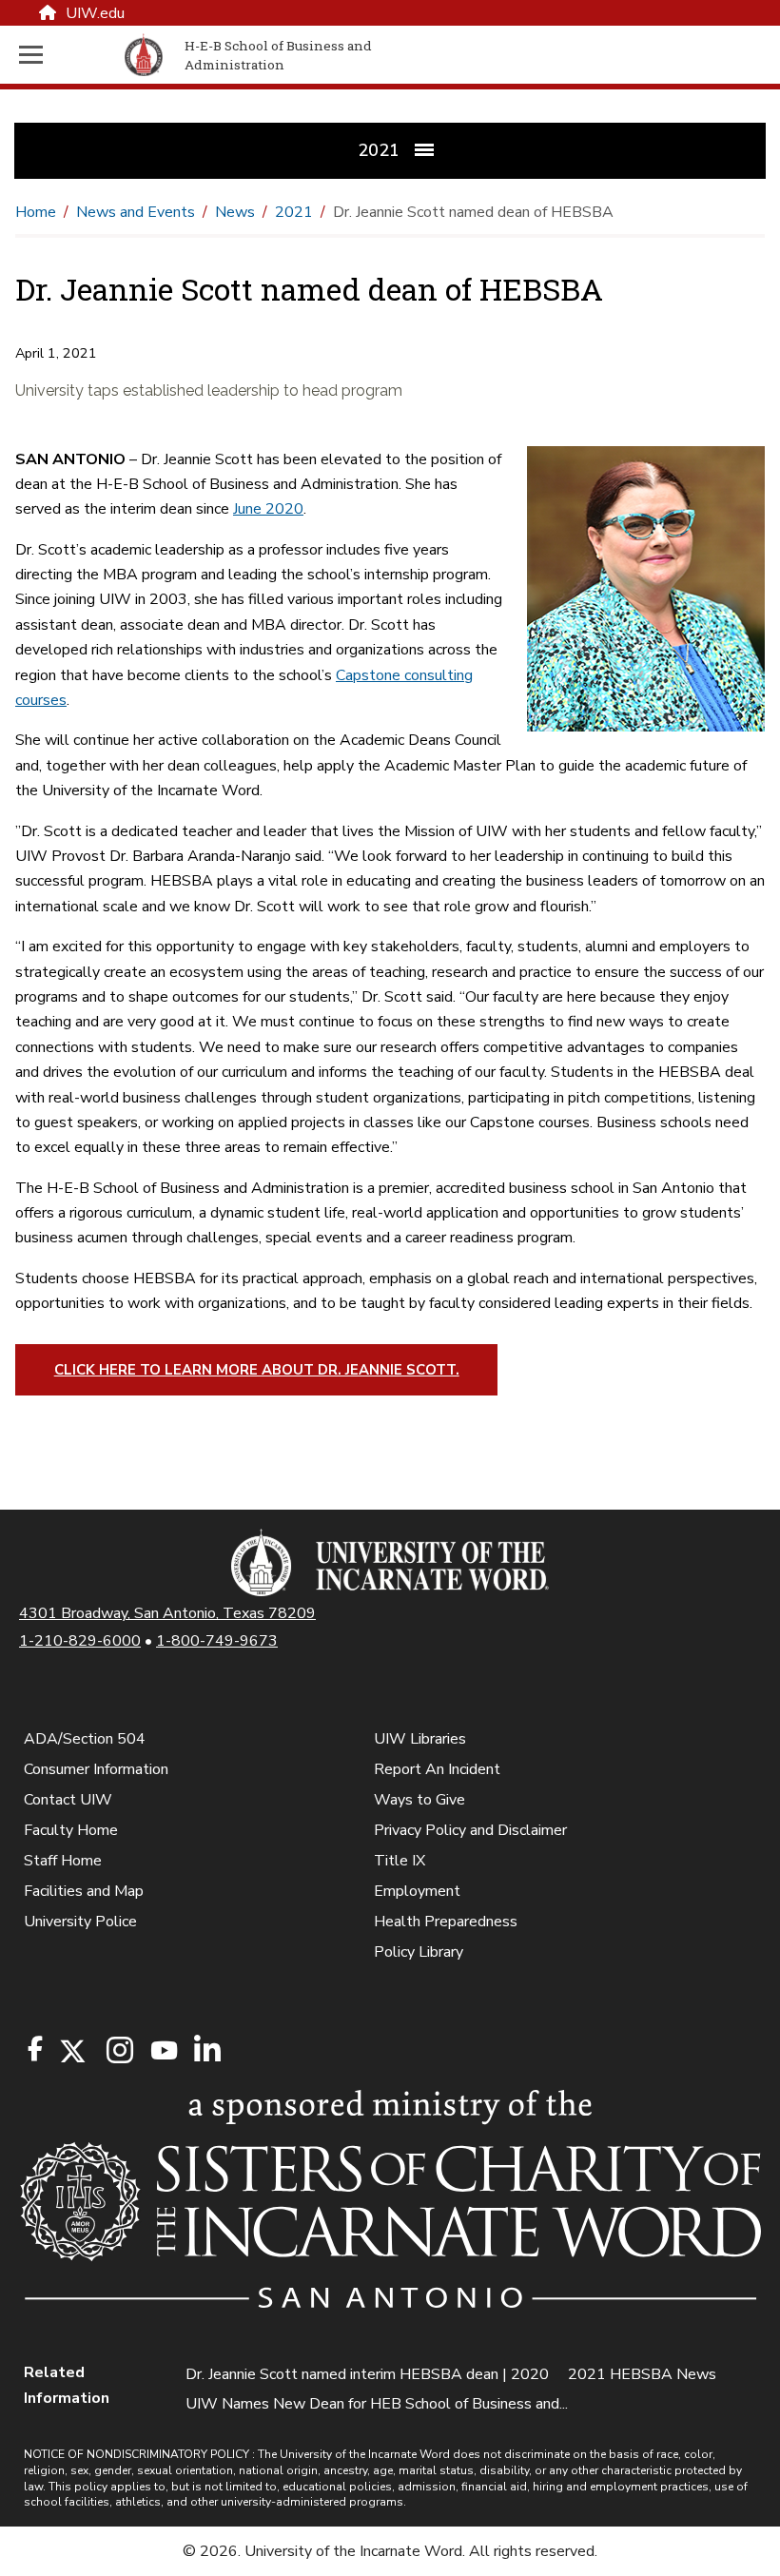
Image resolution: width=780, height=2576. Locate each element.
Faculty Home (71, 1830)
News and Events (136, 212)
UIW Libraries (420, 1739)
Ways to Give (419, 1800)
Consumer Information (96, 1769)
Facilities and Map (84, 1891)
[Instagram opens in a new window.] (117, 2051)
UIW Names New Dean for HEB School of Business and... (377, 2404)
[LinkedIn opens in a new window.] (206, 2051)
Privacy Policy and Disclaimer (470, 1830)
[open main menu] (68, 55)
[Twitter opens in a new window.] (71, 2051)
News (235, 212)
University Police (80, 1922)
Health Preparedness (446, 1922)
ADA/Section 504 (85, 1739)
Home (36, 212)
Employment (417, 1891)
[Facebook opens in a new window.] (35, 2049)
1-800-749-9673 (217, 1641)
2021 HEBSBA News (642, 2374)
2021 (294, 212)
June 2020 (268, 509)
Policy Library (419, 1952)
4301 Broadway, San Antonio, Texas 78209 (167, 1613)
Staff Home (63, 1861)
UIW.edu (95, 13)
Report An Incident (437, 1769)
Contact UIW (68, 1800)
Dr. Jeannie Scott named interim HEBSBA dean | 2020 (367, 2374)
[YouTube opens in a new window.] (163, 2050)
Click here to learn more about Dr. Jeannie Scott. (257, 1370)
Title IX (400, 1861)
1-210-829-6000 (80, 1641)
